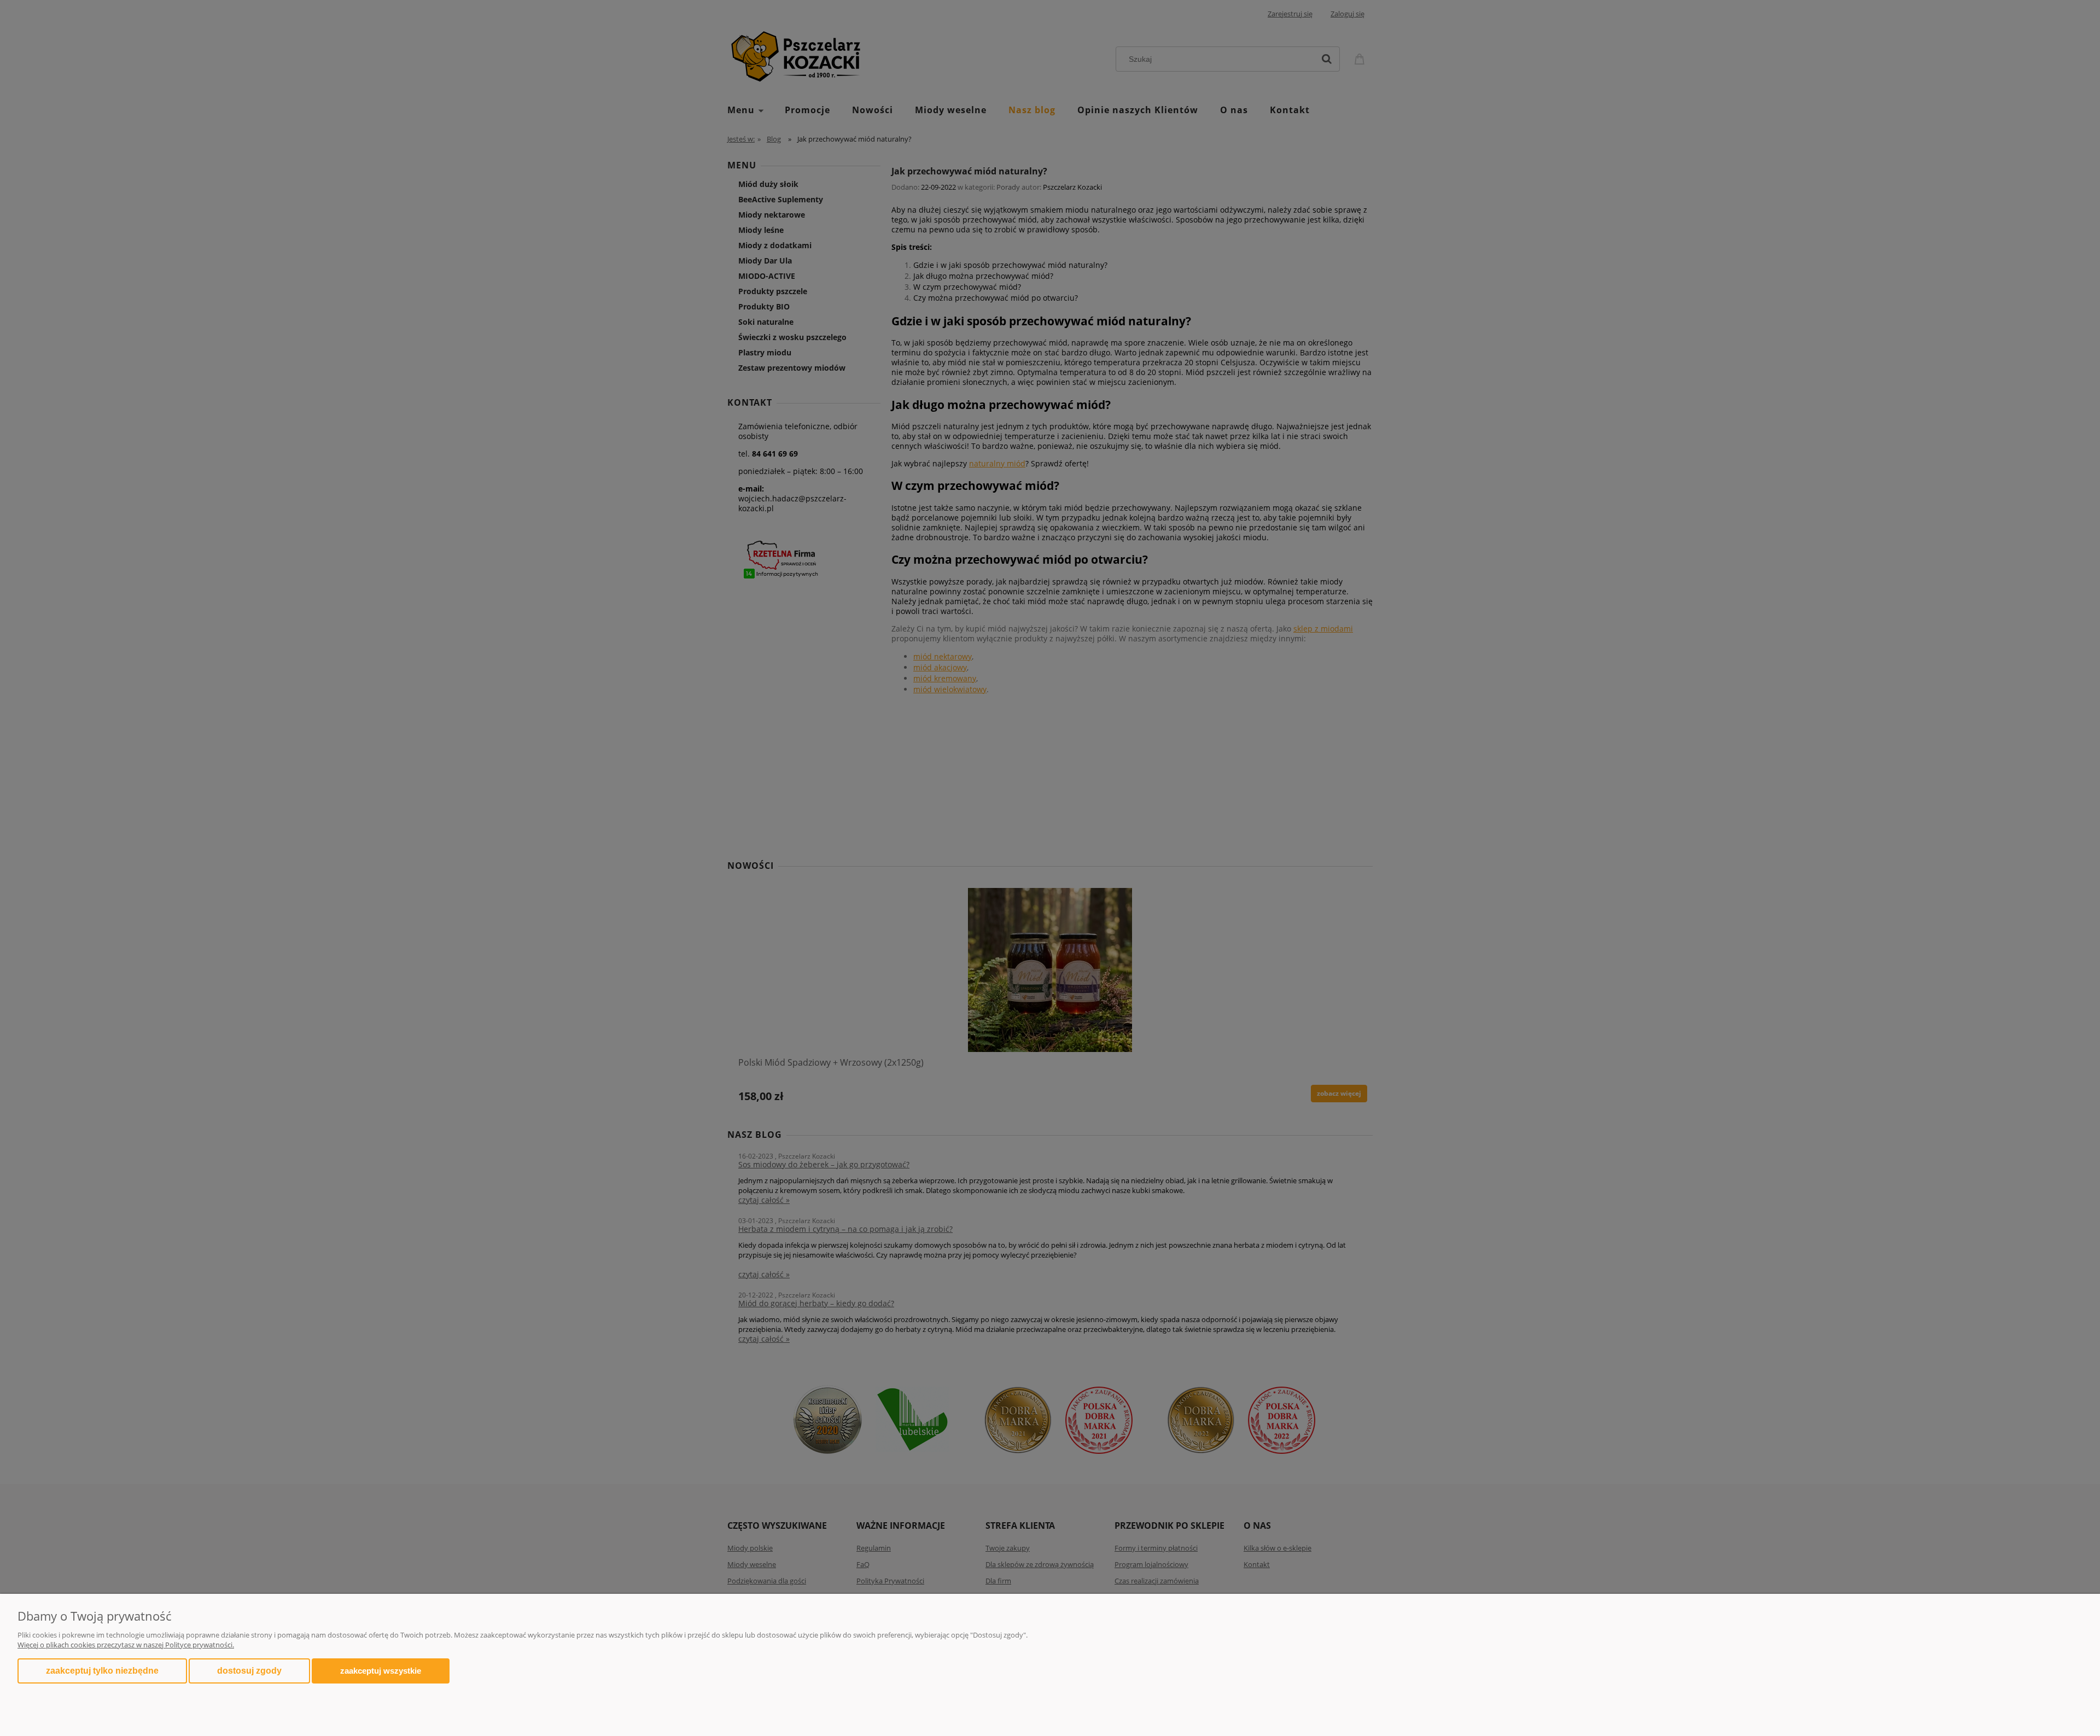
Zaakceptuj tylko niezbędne (102, 1671)
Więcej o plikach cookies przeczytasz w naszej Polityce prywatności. (126, 1645)
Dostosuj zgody (249, 1671)
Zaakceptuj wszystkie (381, 1671)
